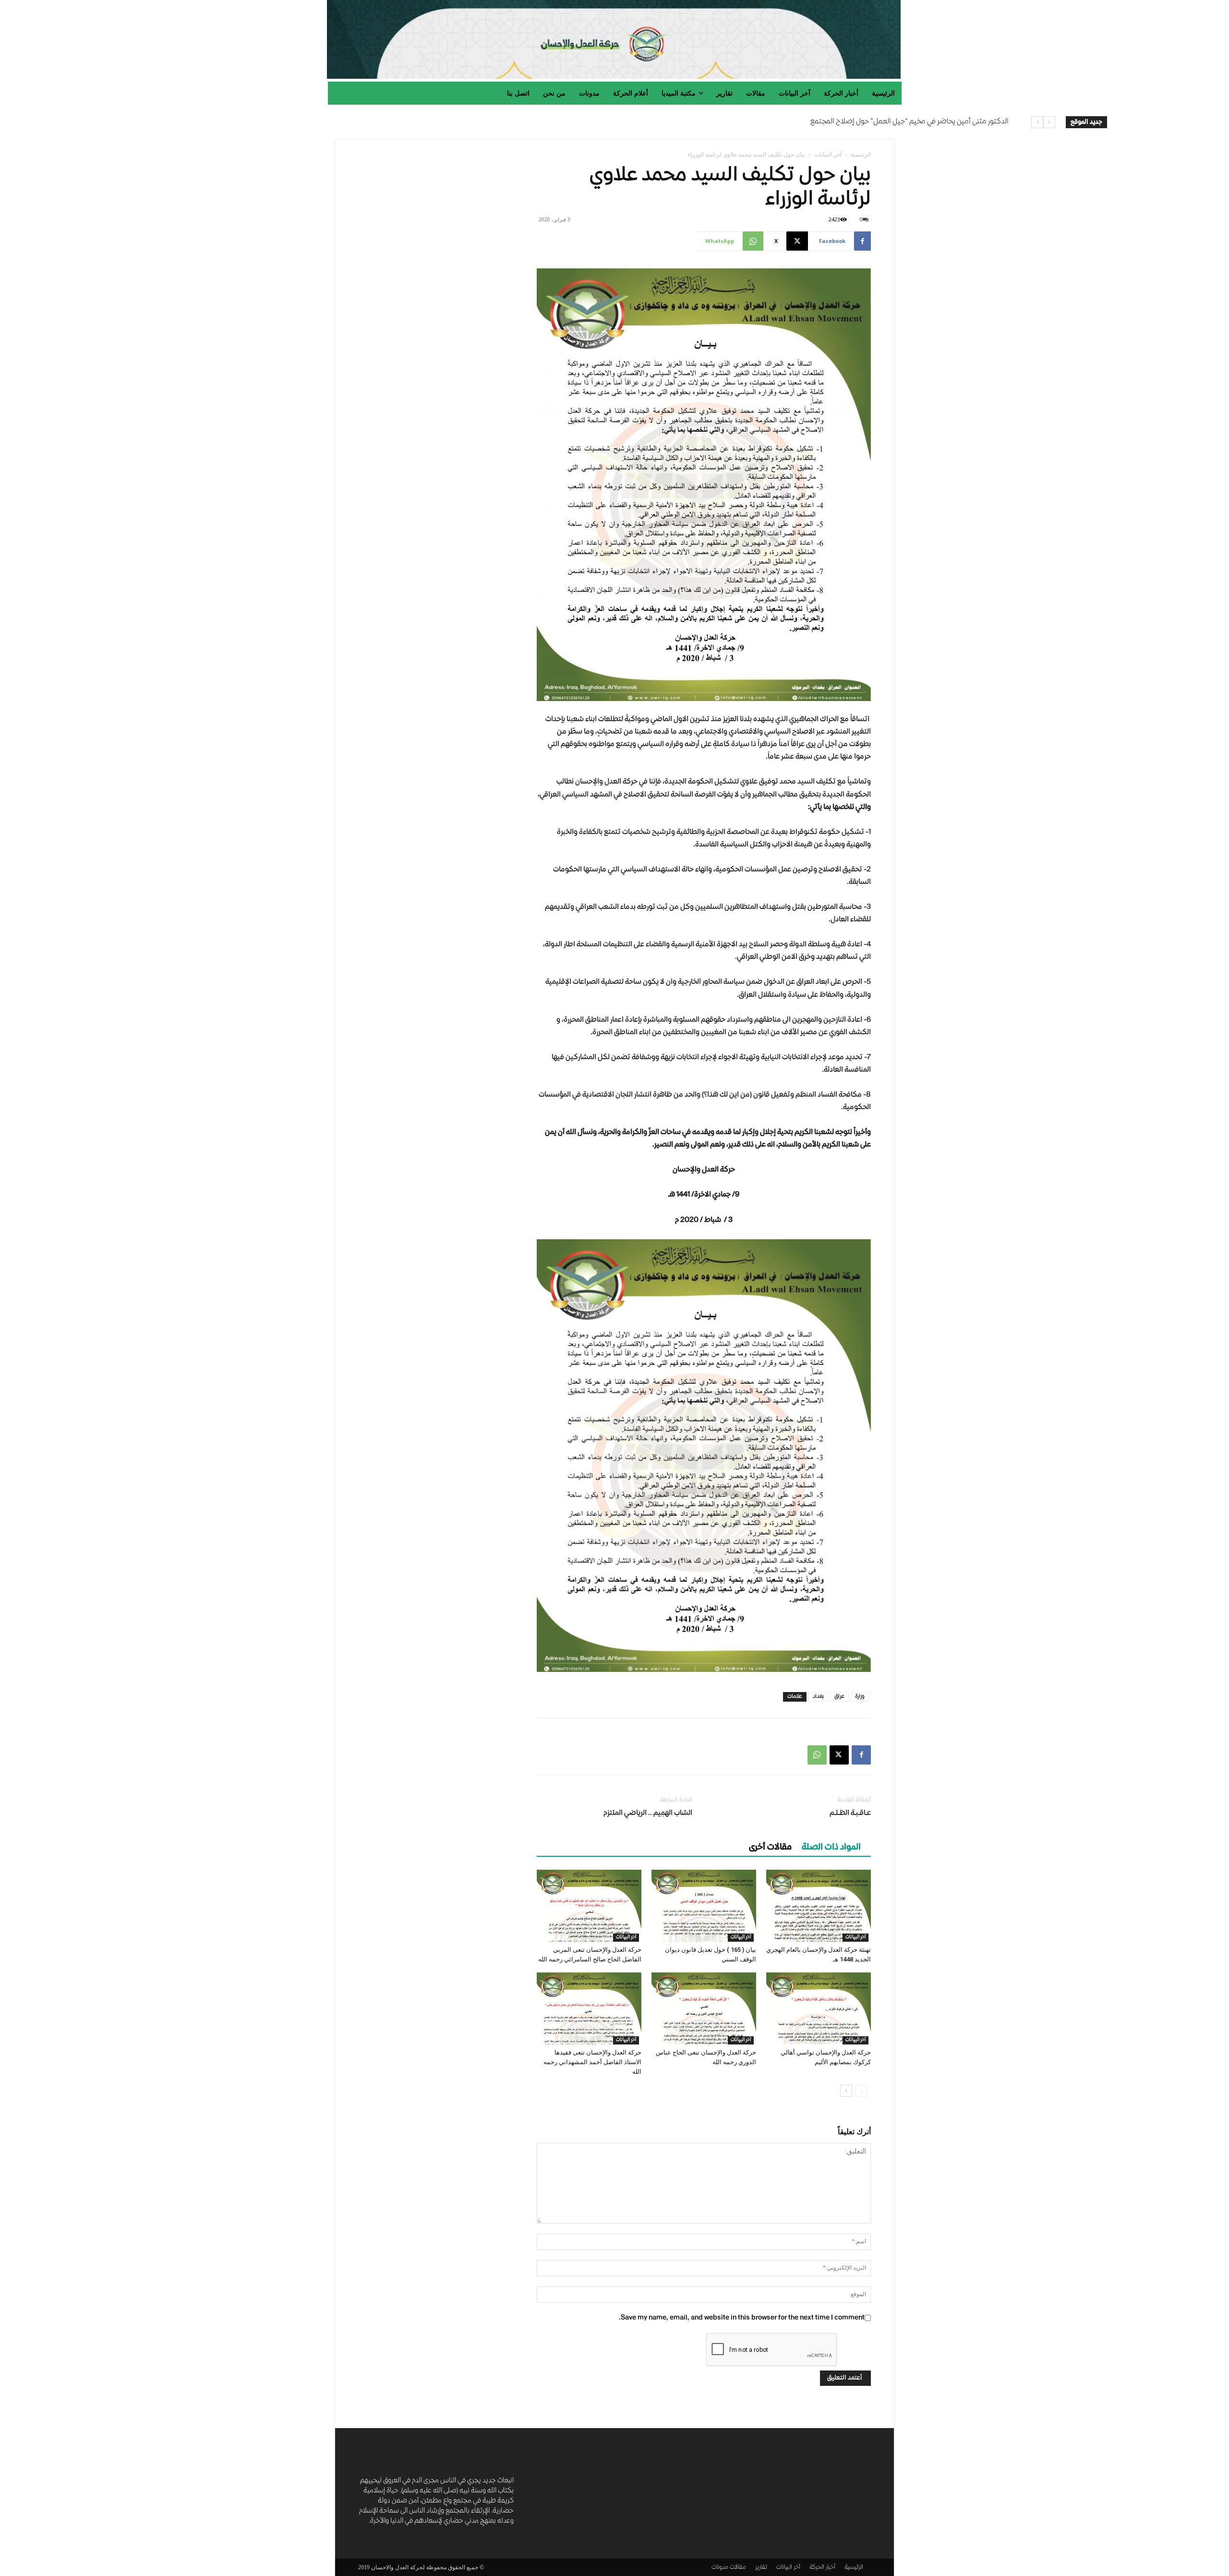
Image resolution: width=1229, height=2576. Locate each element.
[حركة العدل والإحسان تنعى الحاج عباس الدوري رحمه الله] (704, 2008)
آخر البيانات (828, 154)
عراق (839, 1697)
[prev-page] (862, 2091)
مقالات (738, 2568)
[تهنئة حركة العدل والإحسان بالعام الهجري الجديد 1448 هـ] (819, 1906)
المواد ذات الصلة (831, 1848)
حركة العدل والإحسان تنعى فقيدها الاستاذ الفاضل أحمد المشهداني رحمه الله (592, 2062)
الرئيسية (861, 154)
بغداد (818, 1697)
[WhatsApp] (817, 1755)
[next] (1037, 122)
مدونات (720, 2568)
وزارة (860, 1697)
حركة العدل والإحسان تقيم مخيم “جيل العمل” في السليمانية (920, 122)
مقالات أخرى (770, 1848)
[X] (839, 1755)
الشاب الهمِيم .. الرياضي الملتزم (648, 1814)
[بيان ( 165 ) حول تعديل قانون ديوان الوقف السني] (704, 1906)
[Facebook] (861, 1755)
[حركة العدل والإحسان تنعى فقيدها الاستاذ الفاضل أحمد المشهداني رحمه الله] (589, 2008)
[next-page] (846, 2091)
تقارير (761, 2568)
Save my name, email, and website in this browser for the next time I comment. (742, 2318)
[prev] (1049, 122)
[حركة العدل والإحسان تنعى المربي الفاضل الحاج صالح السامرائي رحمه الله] (589, 1906)
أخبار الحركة (822, 2568)
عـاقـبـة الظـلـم (850, 1814)
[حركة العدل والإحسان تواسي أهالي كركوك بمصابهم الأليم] (819, 2008)
